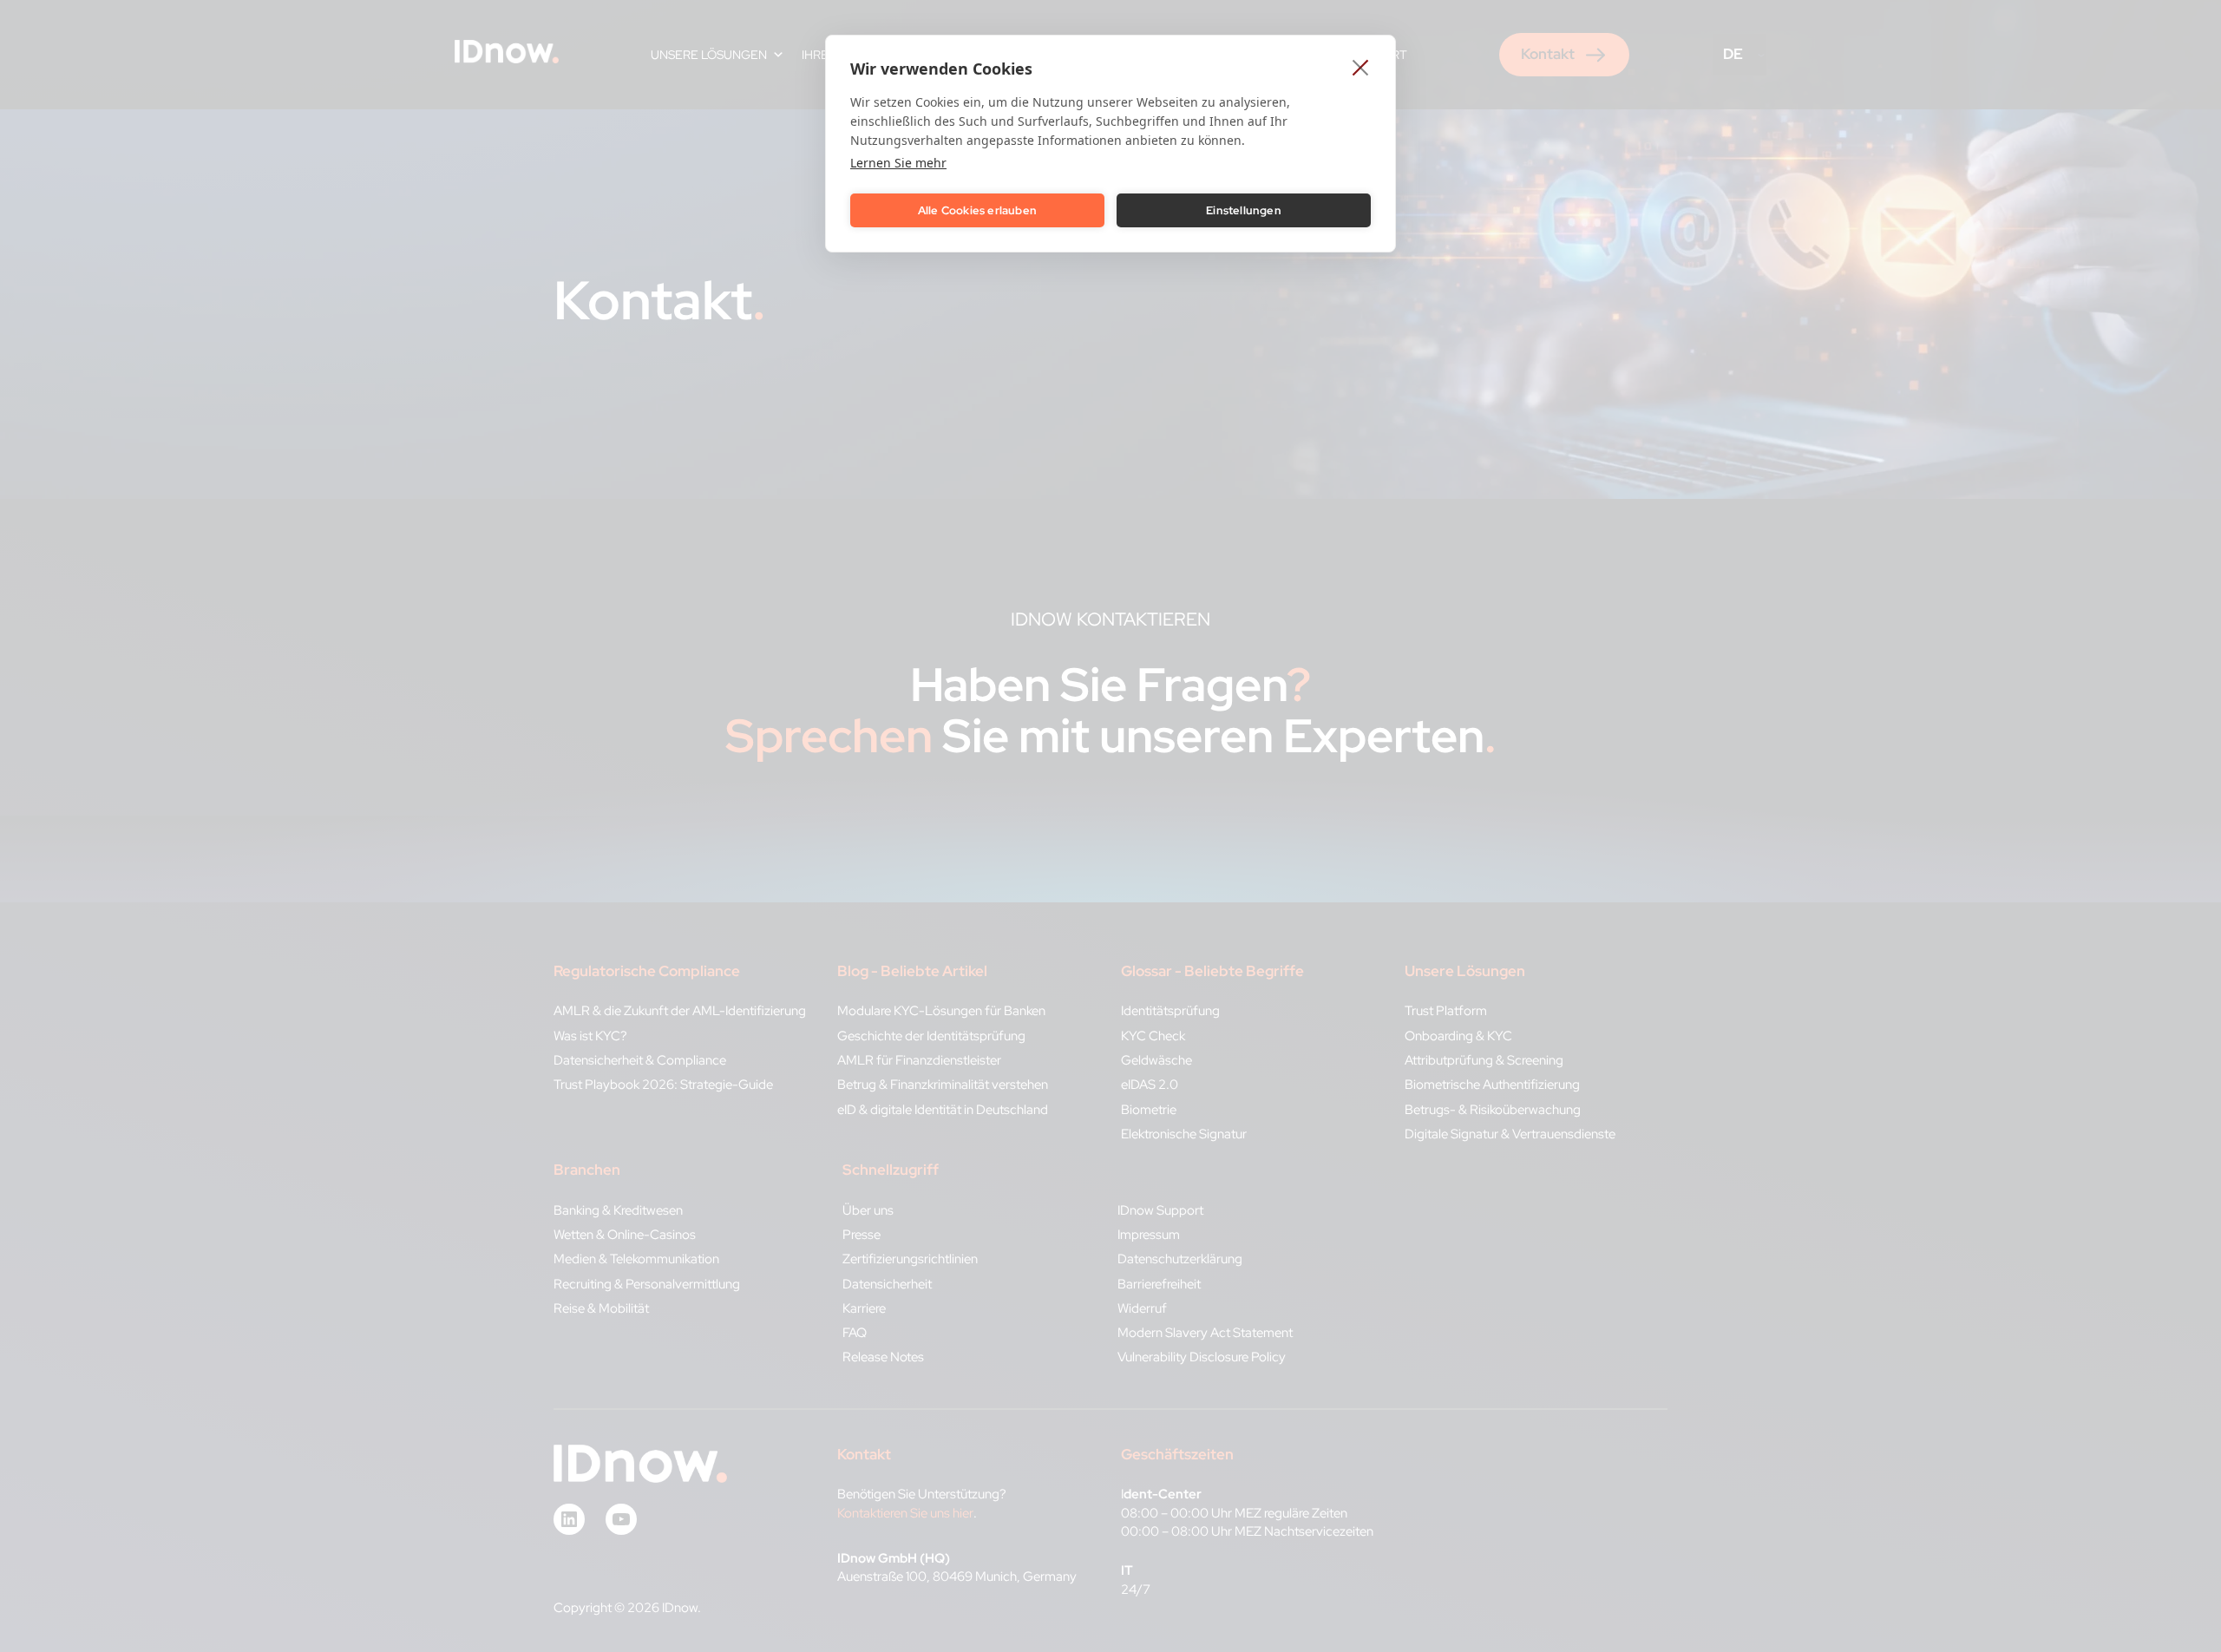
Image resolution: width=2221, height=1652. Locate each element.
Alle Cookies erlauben (977, 210)
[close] (1361, 67)
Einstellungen (1244, 210)
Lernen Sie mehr (898, 163)
